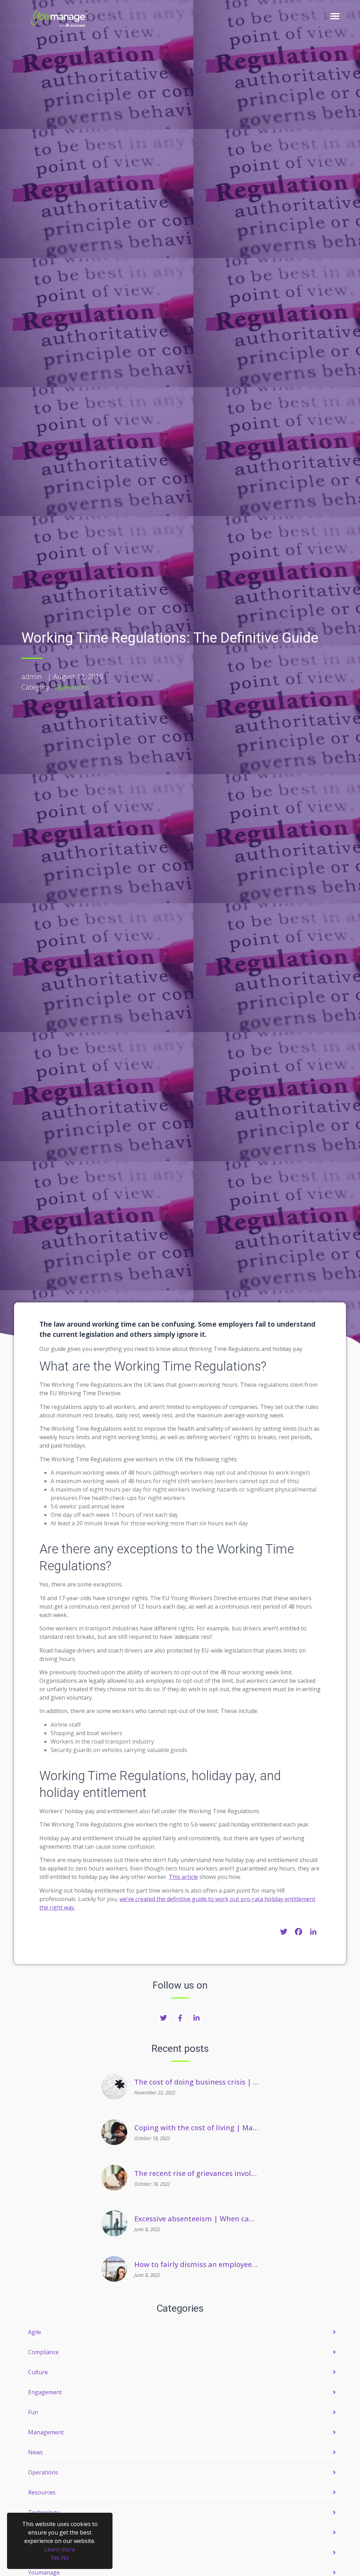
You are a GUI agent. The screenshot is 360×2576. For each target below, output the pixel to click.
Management (46, 2432)
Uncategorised (47, 2532)
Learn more (60, 2549)
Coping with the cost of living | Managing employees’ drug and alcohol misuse (197, 2128)
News (36, 2452)
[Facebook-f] (180, 2018)
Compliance (43, 2352)
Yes (55, 2558)
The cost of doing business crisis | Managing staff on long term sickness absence (197, 2082)
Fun (33, 2412)
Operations (72, 687)
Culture (38, 2372)
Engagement (45, 2392)
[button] (335, 16)
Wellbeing (41, 2552)
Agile (35, 2332)
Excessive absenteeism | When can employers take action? (197, 2219)
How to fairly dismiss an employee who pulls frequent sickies (197, 2264)
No (65, 2558)
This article (183, 1877)
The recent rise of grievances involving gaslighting (197, 2173)
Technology (44, 2512)
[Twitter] (163, 2018)
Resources (42, 2492)
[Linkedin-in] (197, 2018)
